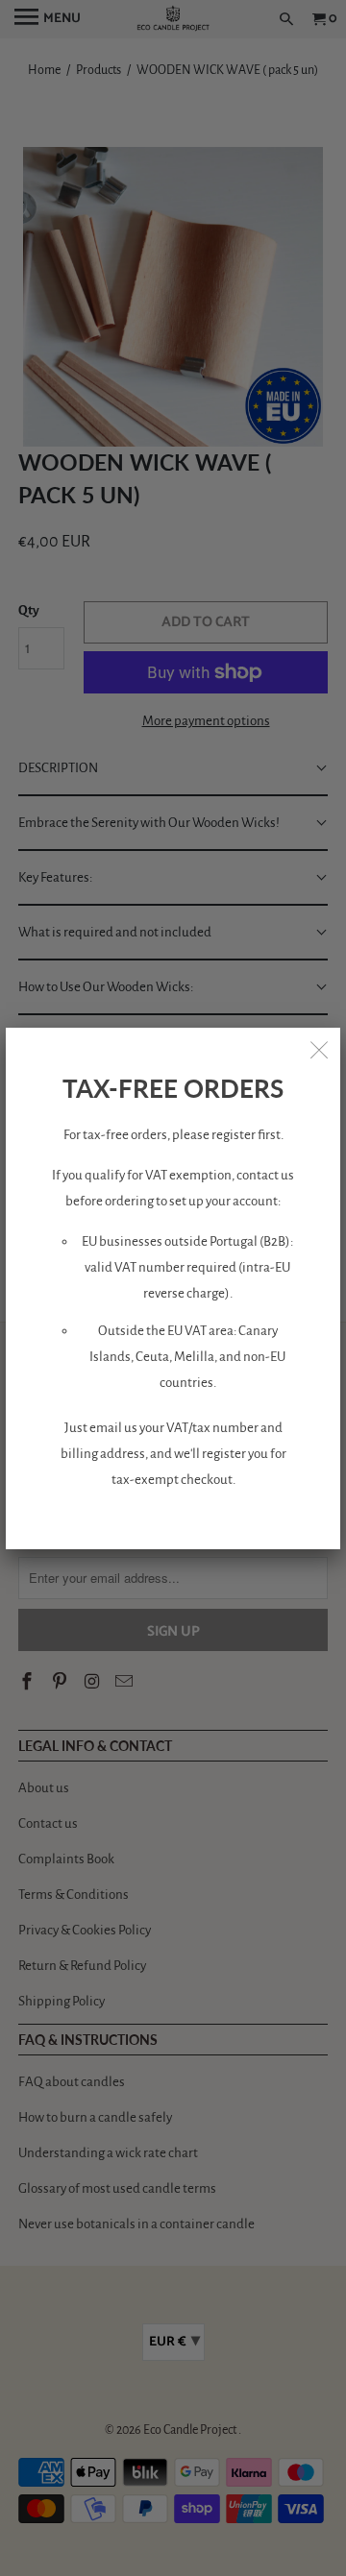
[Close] (319, 1049)
